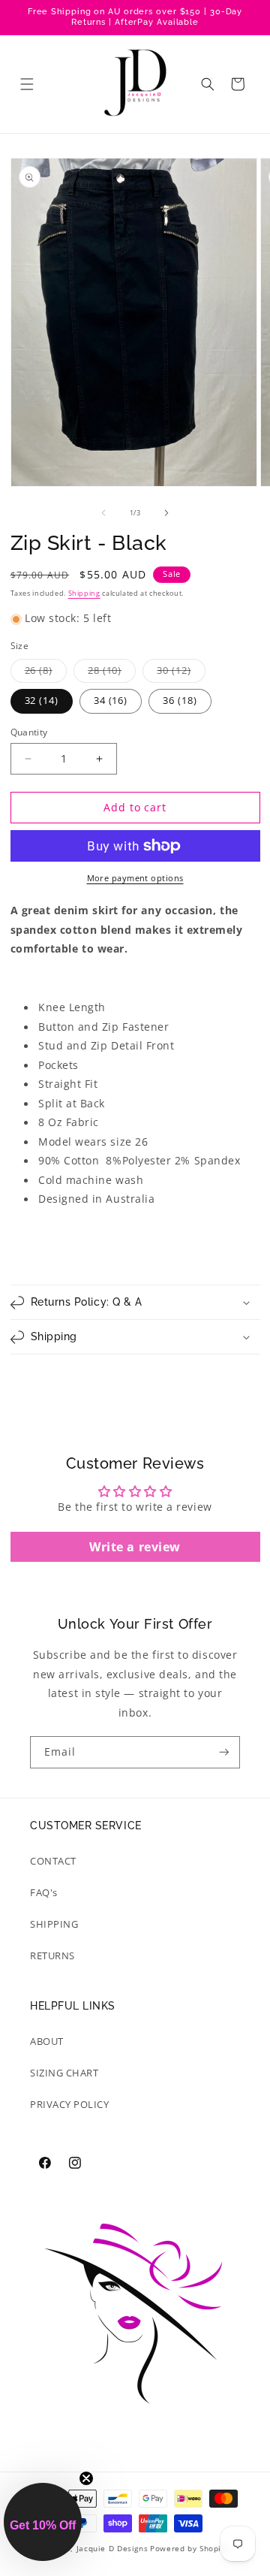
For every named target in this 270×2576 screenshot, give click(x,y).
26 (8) (46, 673)
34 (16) (111, 701)
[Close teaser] (86, 2478)
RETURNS (52, 1956)
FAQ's (44, 1893)
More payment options (135, 878)
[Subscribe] (224, 1752)
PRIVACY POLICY (70, 2105)
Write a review (135, 1547)
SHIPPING (54, 1924)
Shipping (84, 593)
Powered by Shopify (189, 2548)
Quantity (29, 732)
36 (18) (180, 701)
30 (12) (181, 673)
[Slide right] (166, 513)
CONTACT (53, 1861)
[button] (27, 84)
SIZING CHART (64, 2073)
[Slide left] (103, 513)
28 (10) (112, 673)
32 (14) (42, 701)
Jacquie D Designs (112, 2548)
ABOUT (47, 2041)
